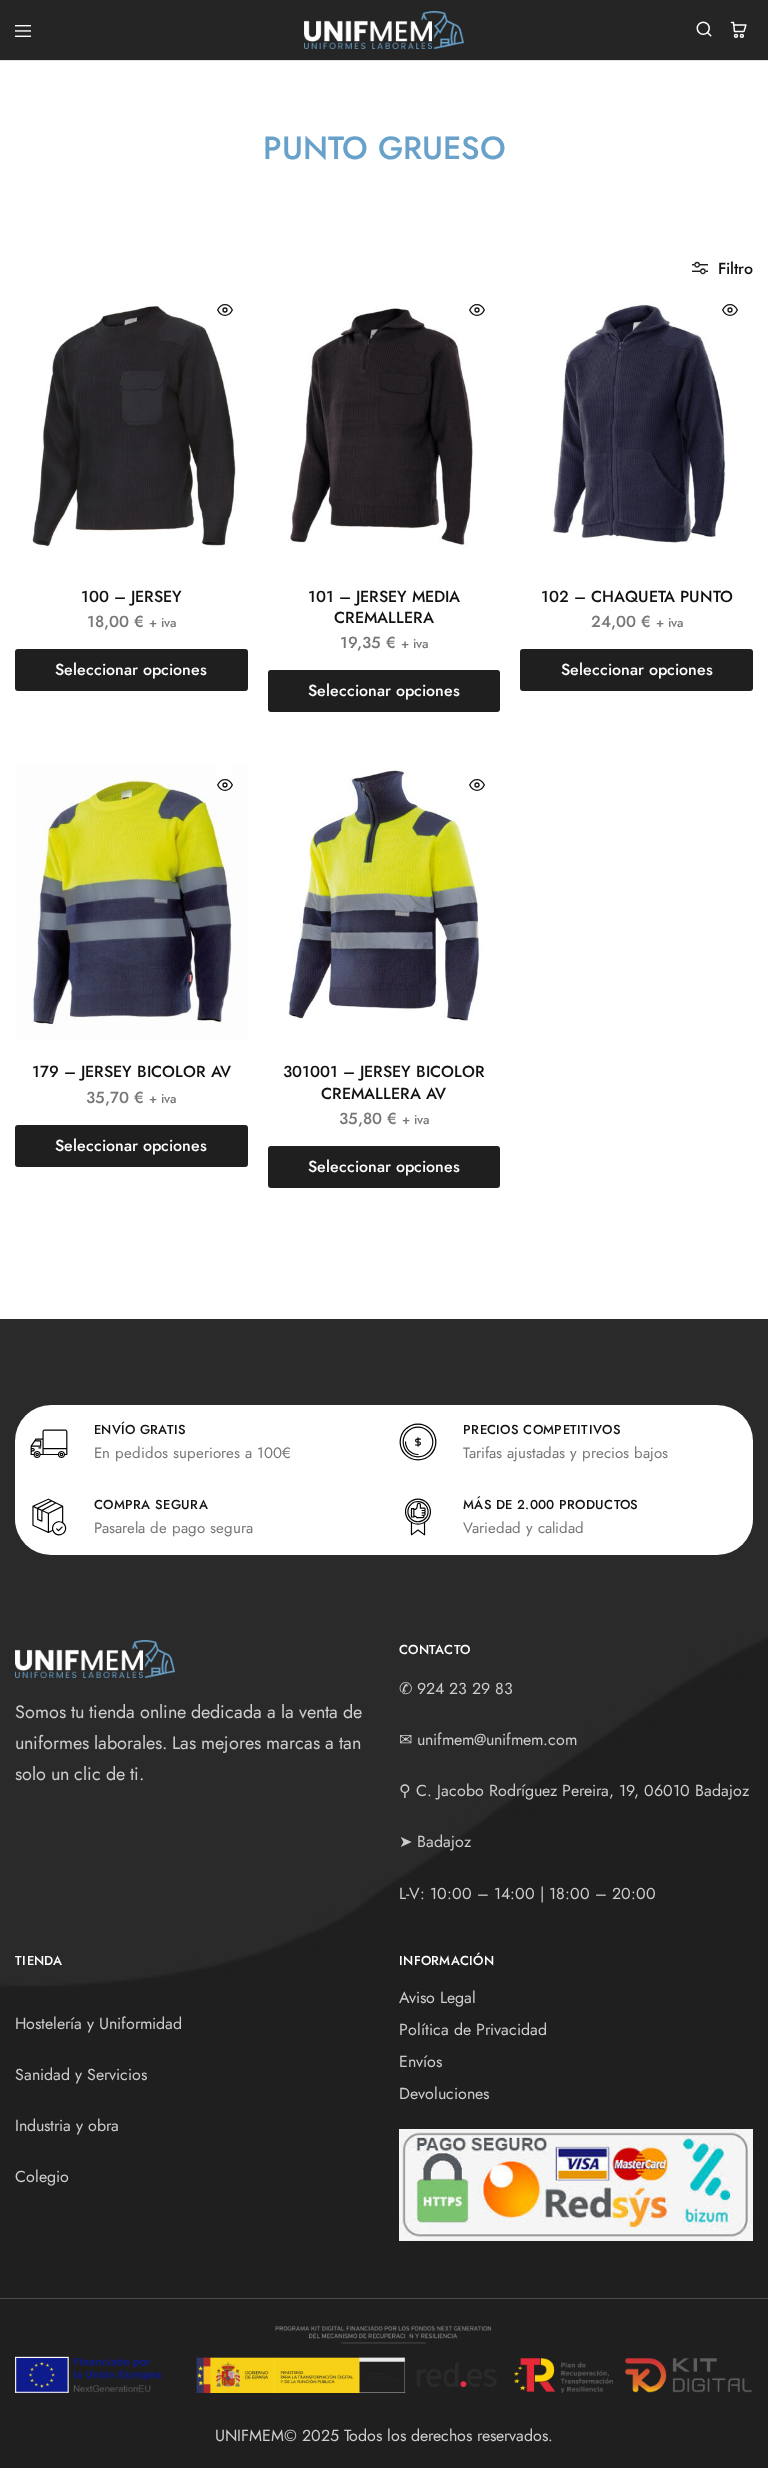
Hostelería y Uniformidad (98, 2023)
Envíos (420, 2061)
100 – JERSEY (131, 596)
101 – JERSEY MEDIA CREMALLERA (384, 607)
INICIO (251, 186)
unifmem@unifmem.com (497, 1739)
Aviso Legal (437, 1997)
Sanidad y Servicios (81, 2074)
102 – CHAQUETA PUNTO (637, 596)
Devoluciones (444, 2093)
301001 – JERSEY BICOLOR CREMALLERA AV (384, 1082)
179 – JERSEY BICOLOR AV (131, 1071)
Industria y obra (67, 2125)
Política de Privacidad (473, 2029)
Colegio (42, 2176)
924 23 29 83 (465, 1688)
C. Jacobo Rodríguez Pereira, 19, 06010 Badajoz (582, 1790)
